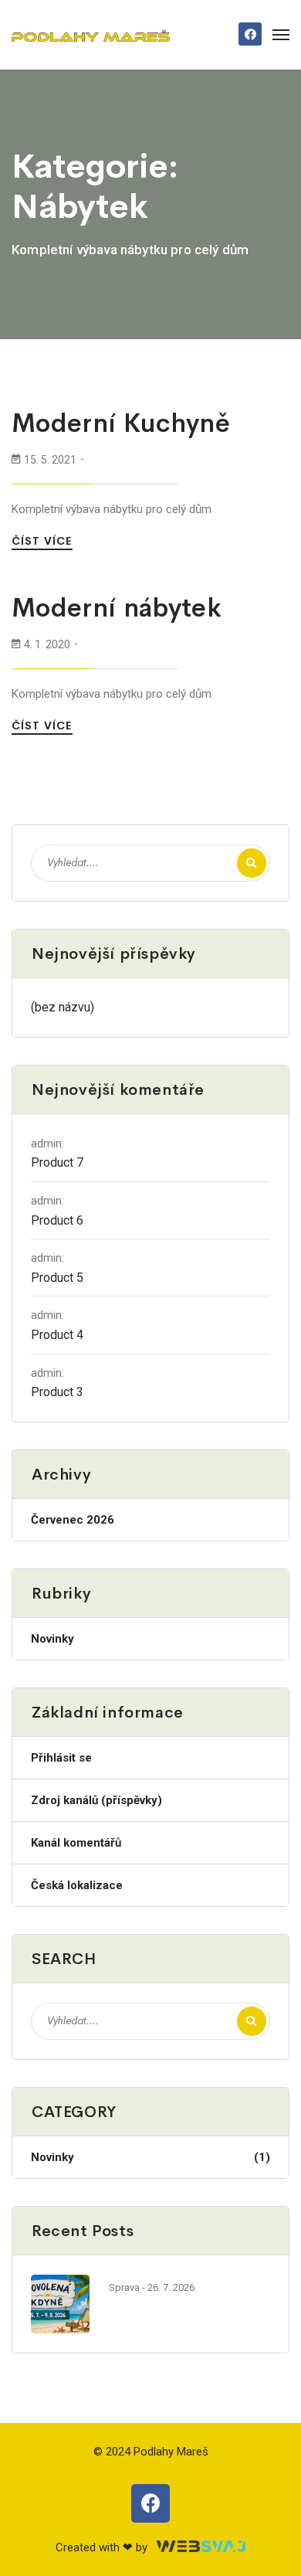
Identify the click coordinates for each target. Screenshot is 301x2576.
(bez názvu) (63, 1007)
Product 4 (57, 1335)
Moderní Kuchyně (121, 423)
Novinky (52, 1639)
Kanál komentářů (76, 1843)
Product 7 (57, 1162)
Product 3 (57, 1392)
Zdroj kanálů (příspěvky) (96, 1800)
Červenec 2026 (73, 1520)
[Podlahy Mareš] (91, 35)
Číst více (44, 541)
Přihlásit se (61, 1758)
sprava (124, 2287)
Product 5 (57, 1278)
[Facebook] (250, 34)
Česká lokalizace (77, 1885)
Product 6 (57, 1220)
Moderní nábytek (117, 608)
